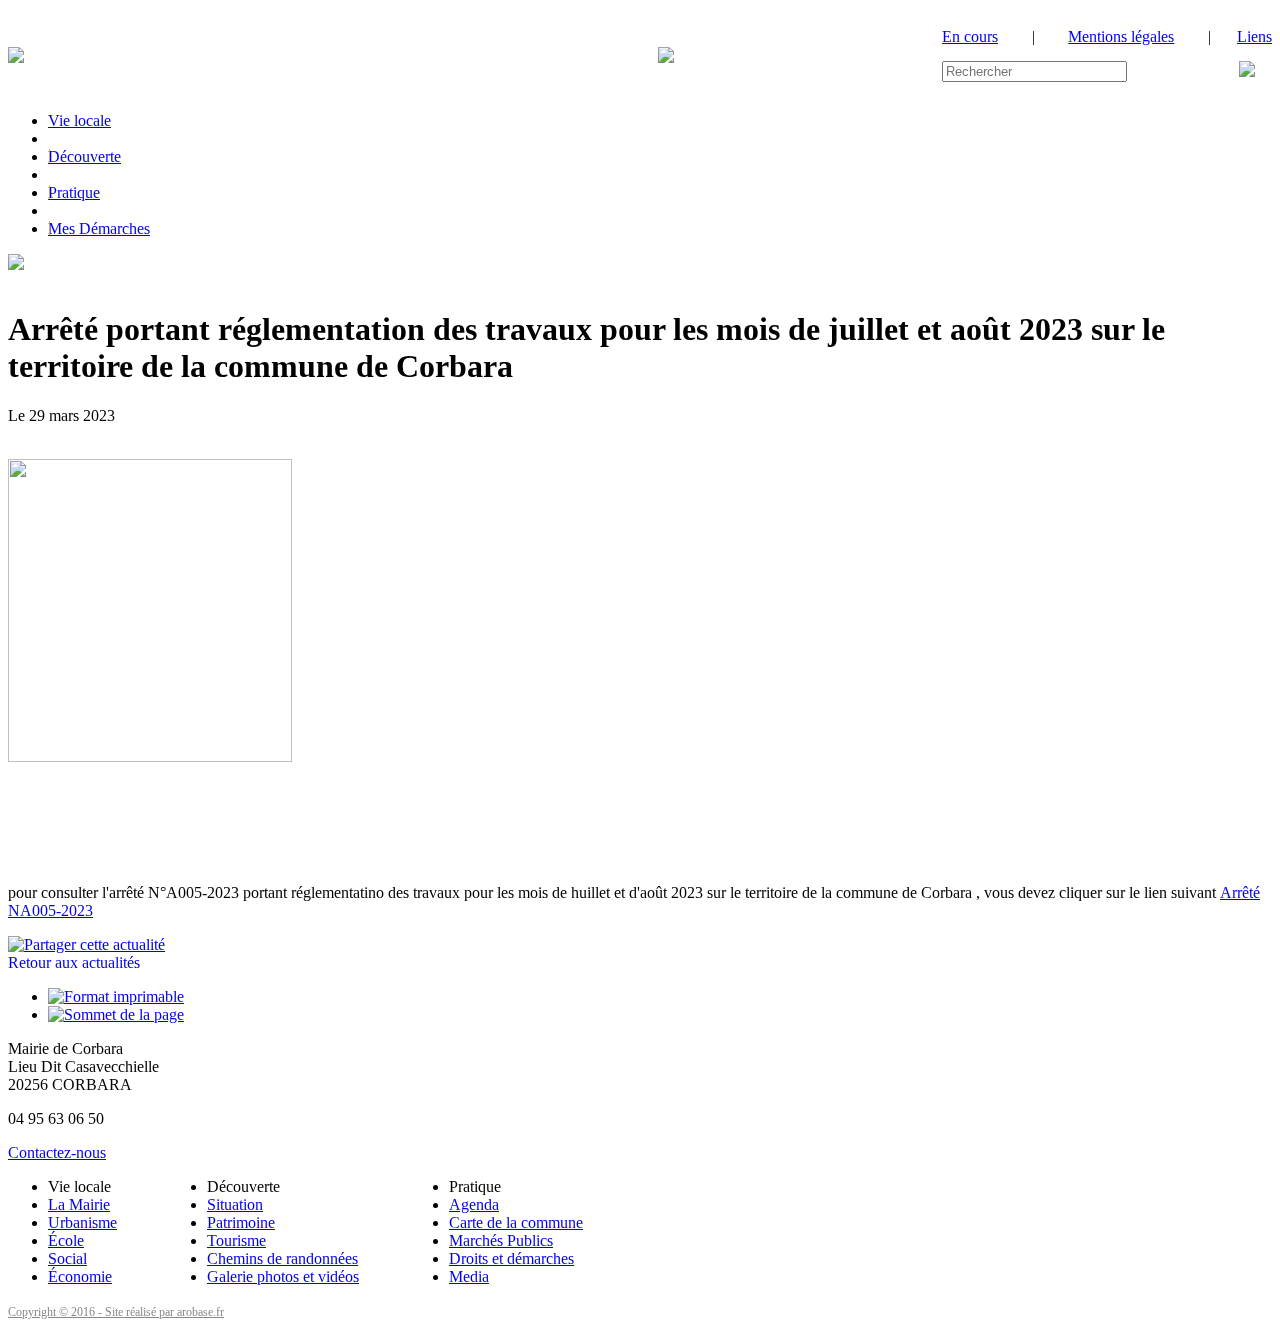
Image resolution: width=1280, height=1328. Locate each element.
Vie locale (79, 120)
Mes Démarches (99, 228)
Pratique (74, 192)
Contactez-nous (57, 1152)
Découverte (84, 156)
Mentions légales (1121, 36)
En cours (970, 36)
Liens (1254, 36)
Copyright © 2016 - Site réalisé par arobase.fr (116, 1312)
